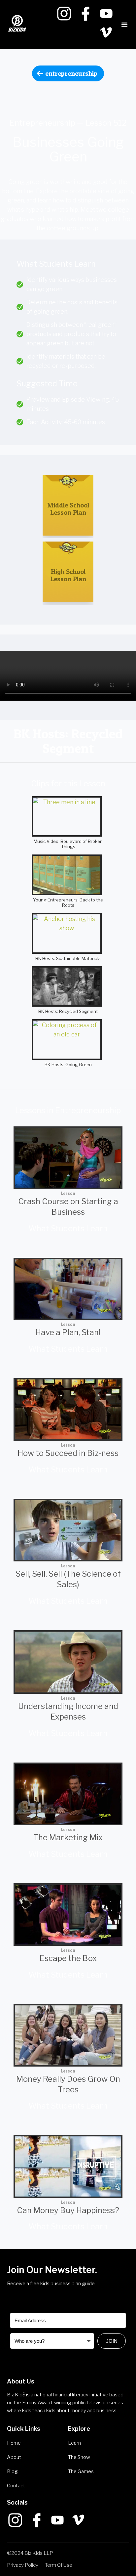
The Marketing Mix (68, 1837)
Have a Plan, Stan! (68, 1332)
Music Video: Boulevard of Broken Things (68, 844)
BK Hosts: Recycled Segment (68, 1011)
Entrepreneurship (71, 73)
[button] (124, 24)
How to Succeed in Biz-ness (68, 1453)
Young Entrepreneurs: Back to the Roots (68, 902)
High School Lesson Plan (68, 575)
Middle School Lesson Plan (68, 509)
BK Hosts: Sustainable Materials (68, 958)
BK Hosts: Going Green (68, 1065)
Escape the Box (68, 1958)
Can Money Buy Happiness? (68, 2210)
